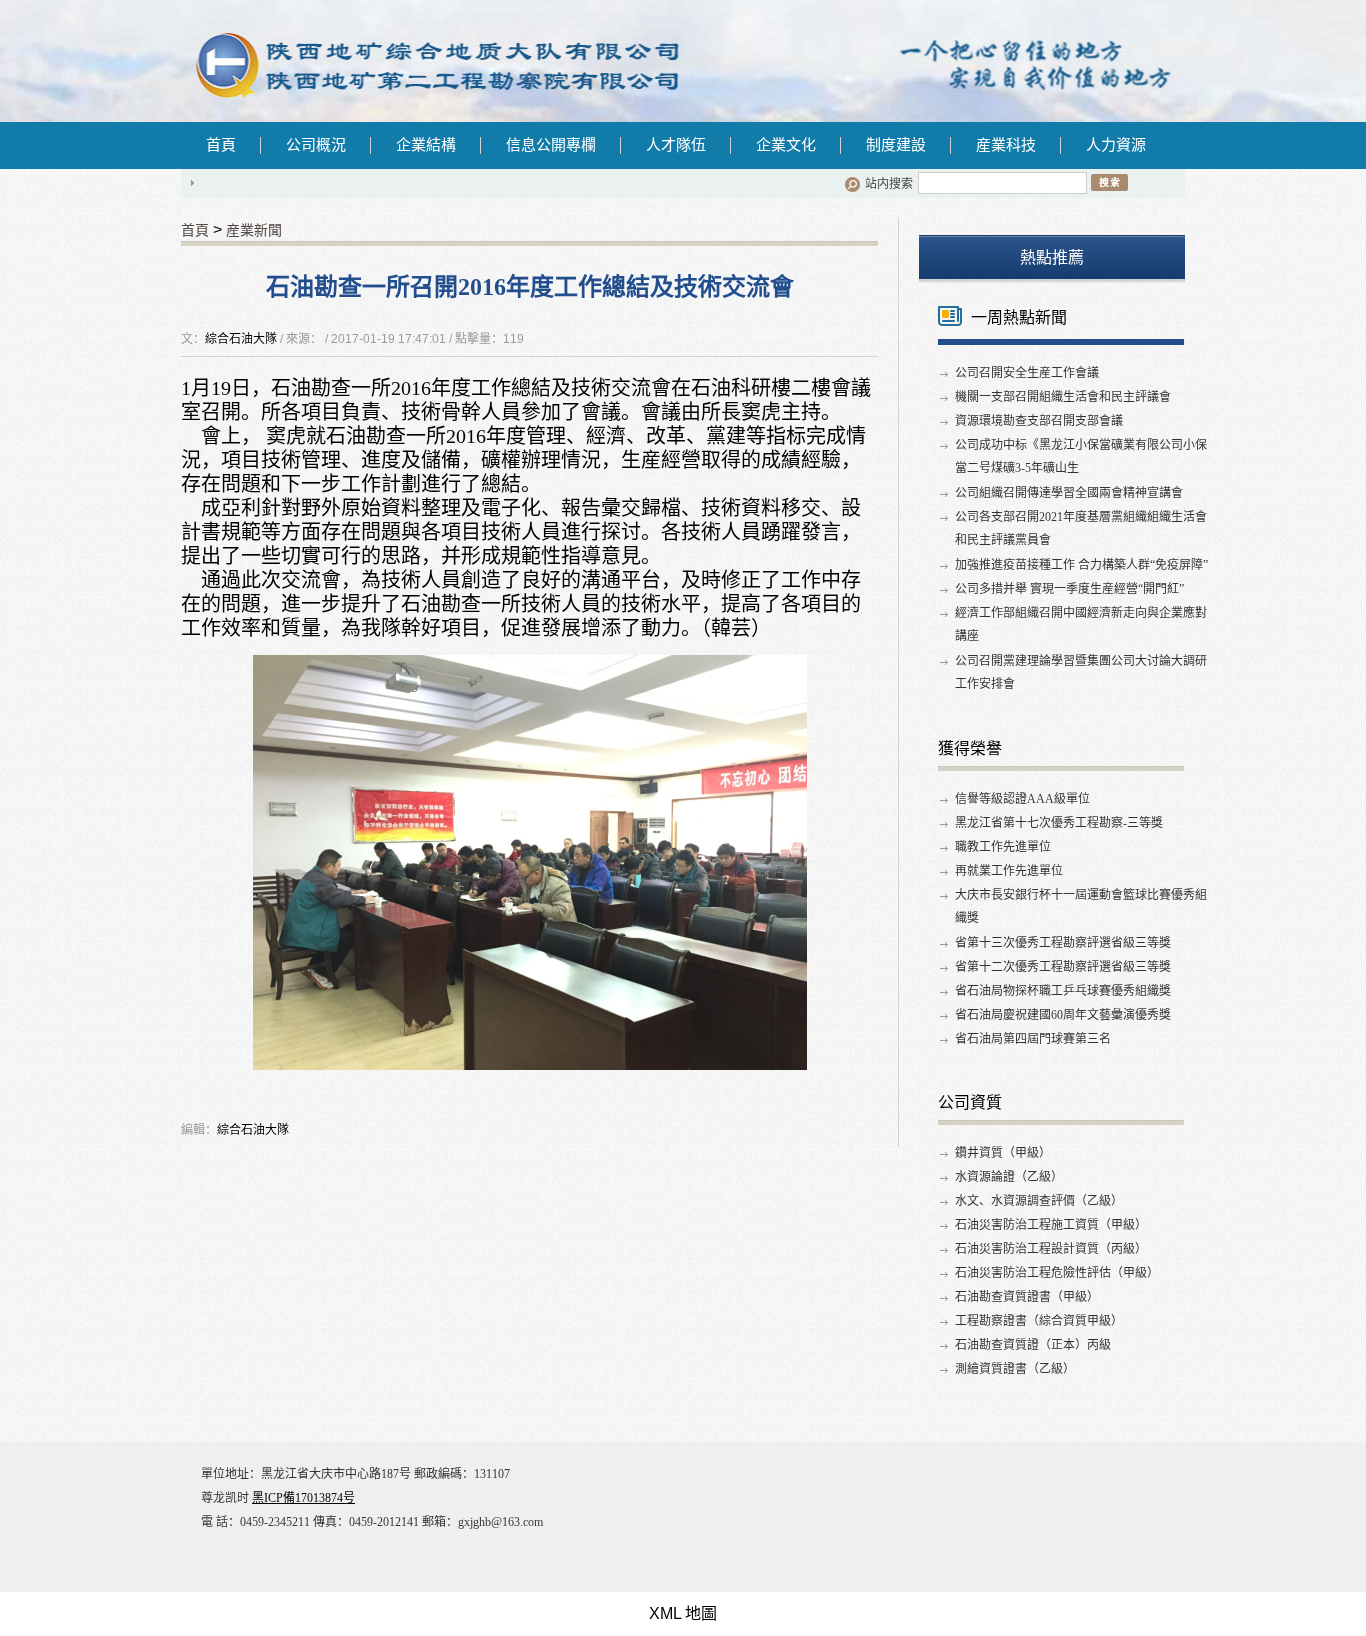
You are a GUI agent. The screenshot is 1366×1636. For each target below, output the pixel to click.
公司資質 (970, 1102)
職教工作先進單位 (1003, 847)
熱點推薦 (1052, 257)
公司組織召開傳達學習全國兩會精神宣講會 (1069, 493)
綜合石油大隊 (241, 339)
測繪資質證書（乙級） (1015, 1369)
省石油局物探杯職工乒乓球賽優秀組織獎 (1063, 991)
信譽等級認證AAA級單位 (1022, 799)
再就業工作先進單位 (1009, 871)
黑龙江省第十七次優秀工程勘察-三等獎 (1059, 823)
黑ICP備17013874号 (303, 1498)
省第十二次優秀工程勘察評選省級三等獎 (1063, 967)
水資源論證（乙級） (1009, 1177)
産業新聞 (254, 230)
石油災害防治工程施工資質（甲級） (1051, 1225)
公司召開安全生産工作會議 (1027, 373)
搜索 (1109, 182)
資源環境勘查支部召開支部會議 (1039, 421)
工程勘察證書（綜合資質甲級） (1039, 1321)
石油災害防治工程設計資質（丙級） (1051, 1249)
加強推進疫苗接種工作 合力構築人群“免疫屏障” (1081, 565)
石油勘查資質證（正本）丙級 (1033, 1345)
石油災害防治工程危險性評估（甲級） (1057, 1273)
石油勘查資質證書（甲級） (1027, 1297)
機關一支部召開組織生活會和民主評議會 (1063, 397)
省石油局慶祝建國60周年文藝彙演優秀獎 (1063, 1015)
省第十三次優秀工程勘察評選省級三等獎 (1063, 943)
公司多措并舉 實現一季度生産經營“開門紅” (1069, 589)
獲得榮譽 (970, 748)
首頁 (221, 145)
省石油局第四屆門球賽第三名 (1033, 1039)
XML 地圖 (683, 1613)
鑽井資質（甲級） (1003, 1153)
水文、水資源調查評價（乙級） (1039, 1201)
